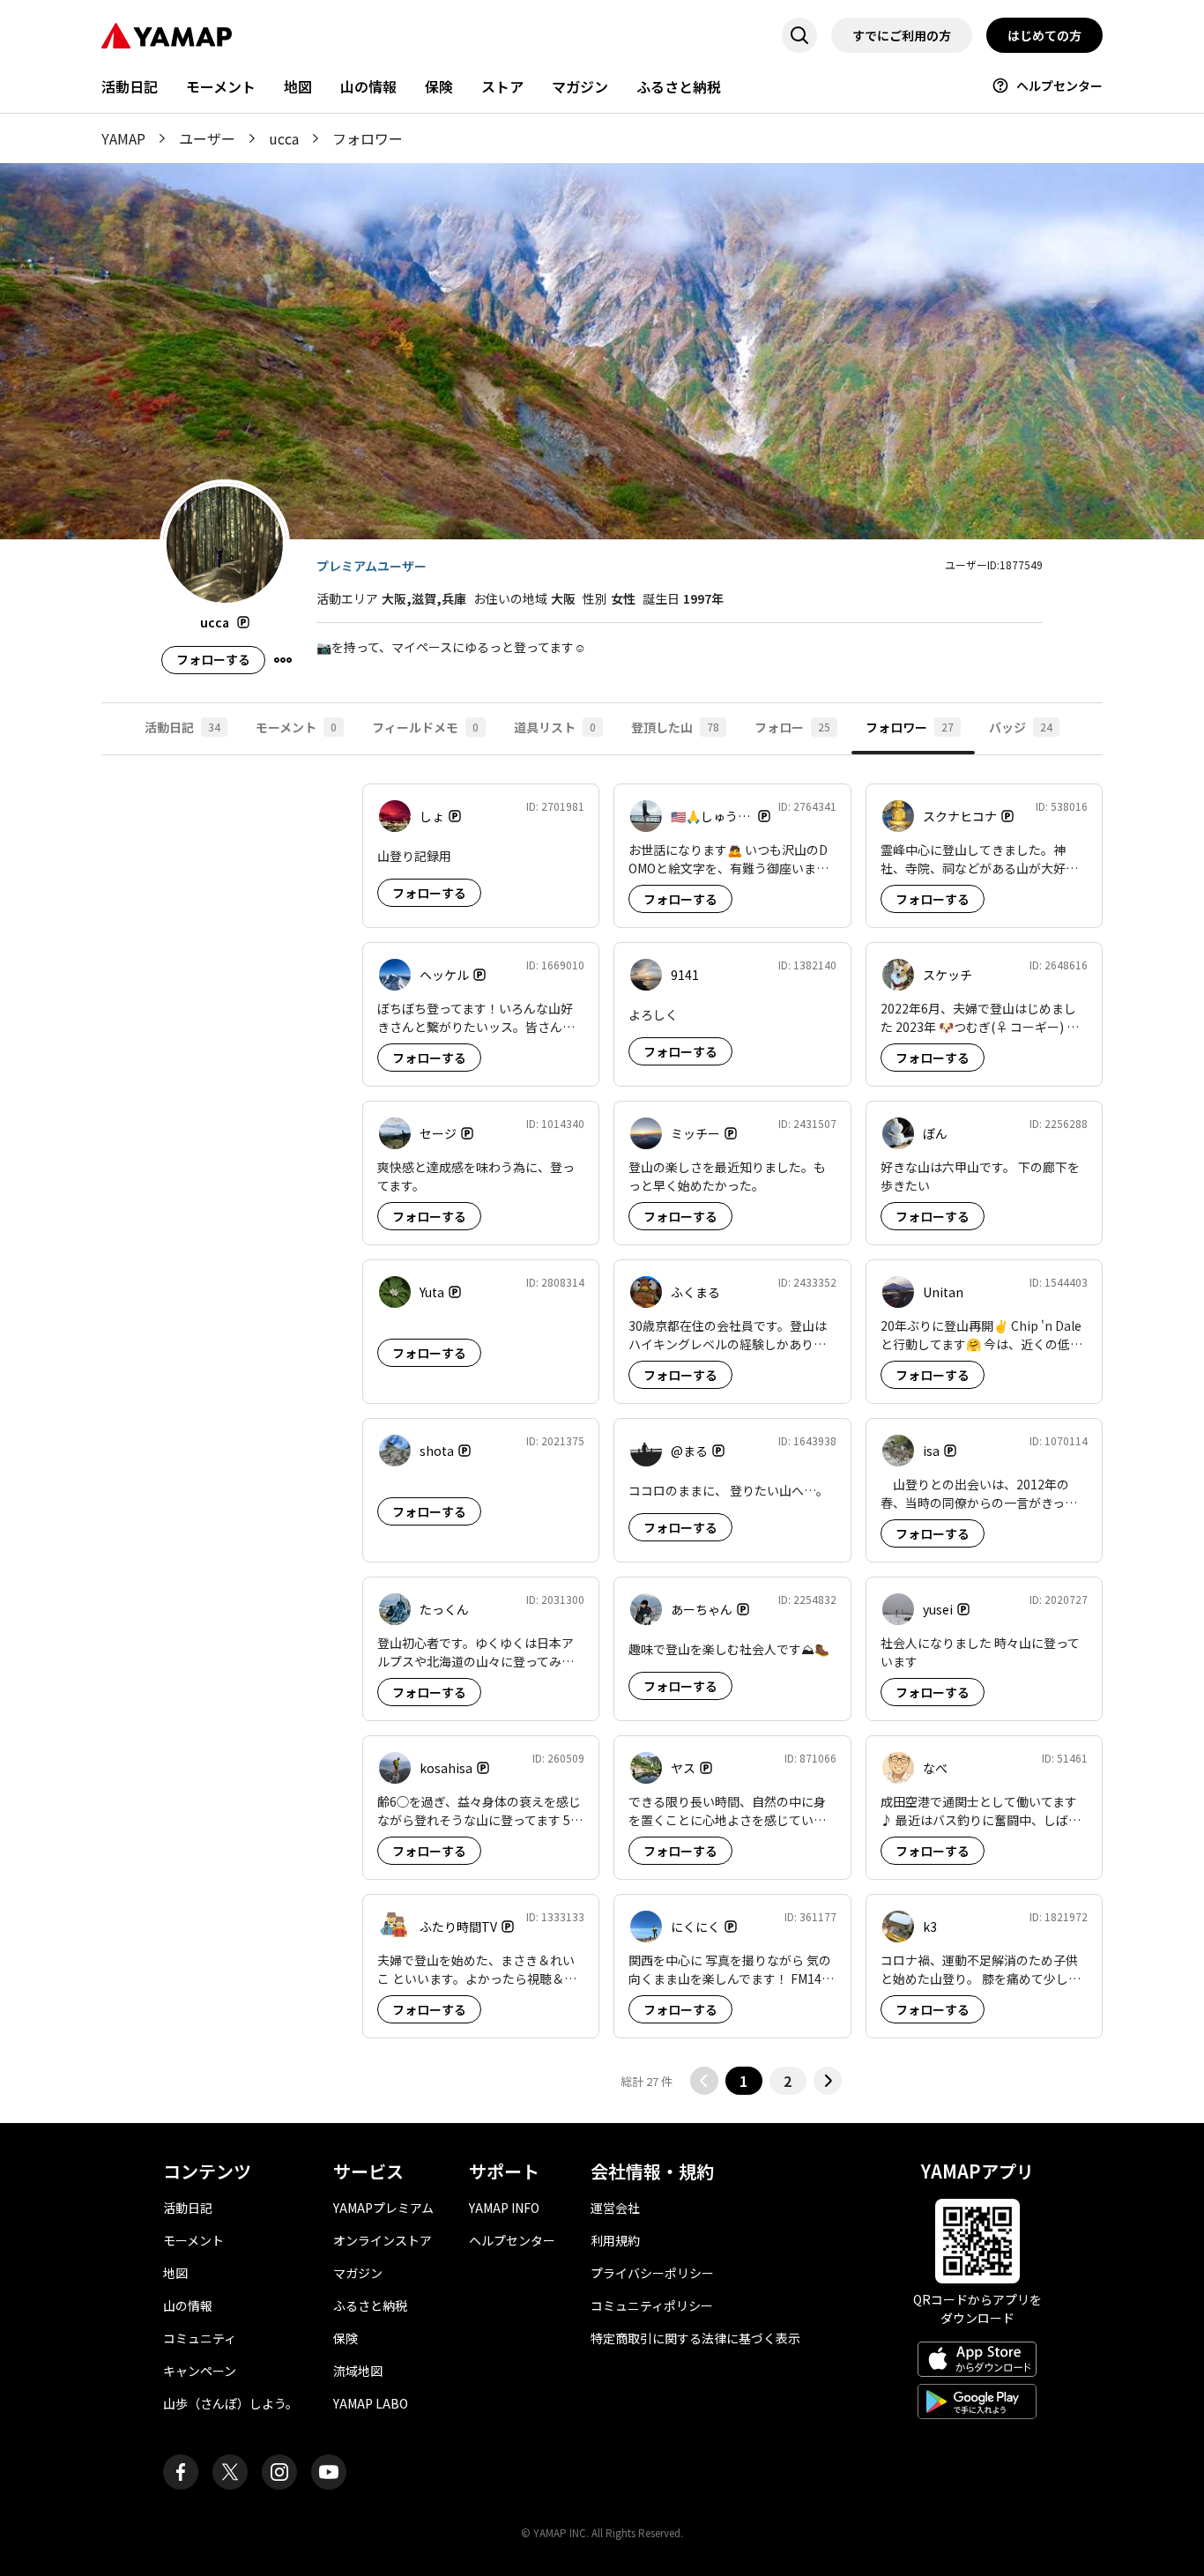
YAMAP (123, 138)
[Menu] (283, 660)
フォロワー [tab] (910, 727)
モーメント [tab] (296, 727)
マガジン (580, 86)
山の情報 (368, 86)
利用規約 (615, 2240)
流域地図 (358, 2371)
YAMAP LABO (371, 2403)
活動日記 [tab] (182, 727)
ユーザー (207, 138)
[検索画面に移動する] (799, 35)
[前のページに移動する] (704, 2081)
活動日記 (130, 86)
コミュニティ (200, 2338)
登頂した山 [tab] (675, 727)
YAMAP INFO (504, 2208)
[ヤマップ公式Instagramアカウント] (279, 2472)
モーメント (221, 86)
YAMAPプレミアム (383, 2208)
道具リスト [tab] (555, 727)
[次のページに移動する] (828, 2081)
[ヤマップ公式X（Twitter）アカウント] (230, 2472)
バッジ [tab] (1021, 727)
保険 (439, 86)
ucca (284, 138)
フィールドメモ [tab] (425, 727)
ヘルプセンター (1059, 85)
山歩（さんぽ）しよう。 (230, 2403)
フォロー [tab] (792, 727)
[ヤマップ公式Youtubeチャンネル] (329, 2472)
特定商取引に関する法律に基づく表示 (695, 2338)
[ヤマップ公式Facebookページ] (181, 2472)
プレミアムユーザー (372, 566)
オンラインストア (383, 2240)
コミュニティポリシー (652, 2305)
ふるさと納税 (679, 86)
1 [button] (743, 2081)
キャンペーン (200, 2371)
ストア (502, 86)
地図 (298, 86)
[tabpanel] (602, 1439)
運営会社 (615, 2208)
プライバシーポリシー (652, 2273)
